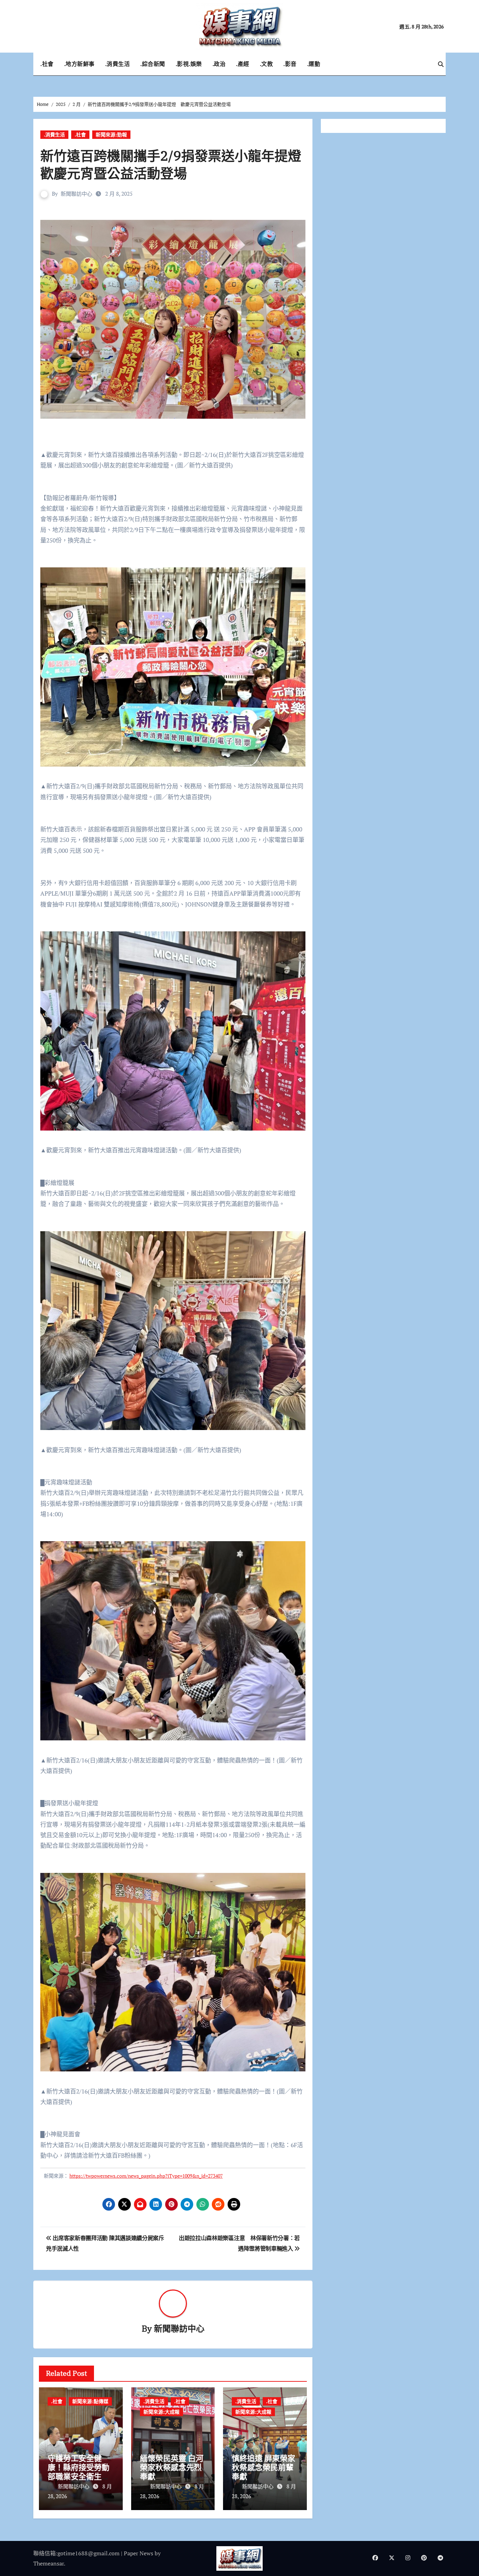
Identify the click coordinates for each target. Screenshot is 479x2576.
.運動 (314, 64)
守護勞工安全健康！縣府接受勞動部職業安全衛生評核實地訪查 (79, 2472)
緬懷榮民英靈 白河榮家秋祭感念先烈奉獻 (172, 2467)
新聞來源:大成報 (161, 2412)
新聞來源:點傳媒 (90, 2401)
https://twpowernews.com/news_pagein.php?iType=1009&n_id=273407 (146, 2176)
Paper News (139, 2553)
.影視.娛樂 (189, 64)
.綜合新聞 (153, 64)
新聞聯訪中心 (76, 194)
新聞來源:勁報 (111, 134)
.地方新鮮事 (79, 64)
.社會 (47, 64)
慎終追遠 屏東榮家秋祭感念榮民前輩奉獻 (264, 2467)
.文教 (267, 64)
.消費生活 (118, 64)
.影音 (290, 64)
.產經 (243, 64)
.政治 (219, 64)
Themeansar (49, 2563)
